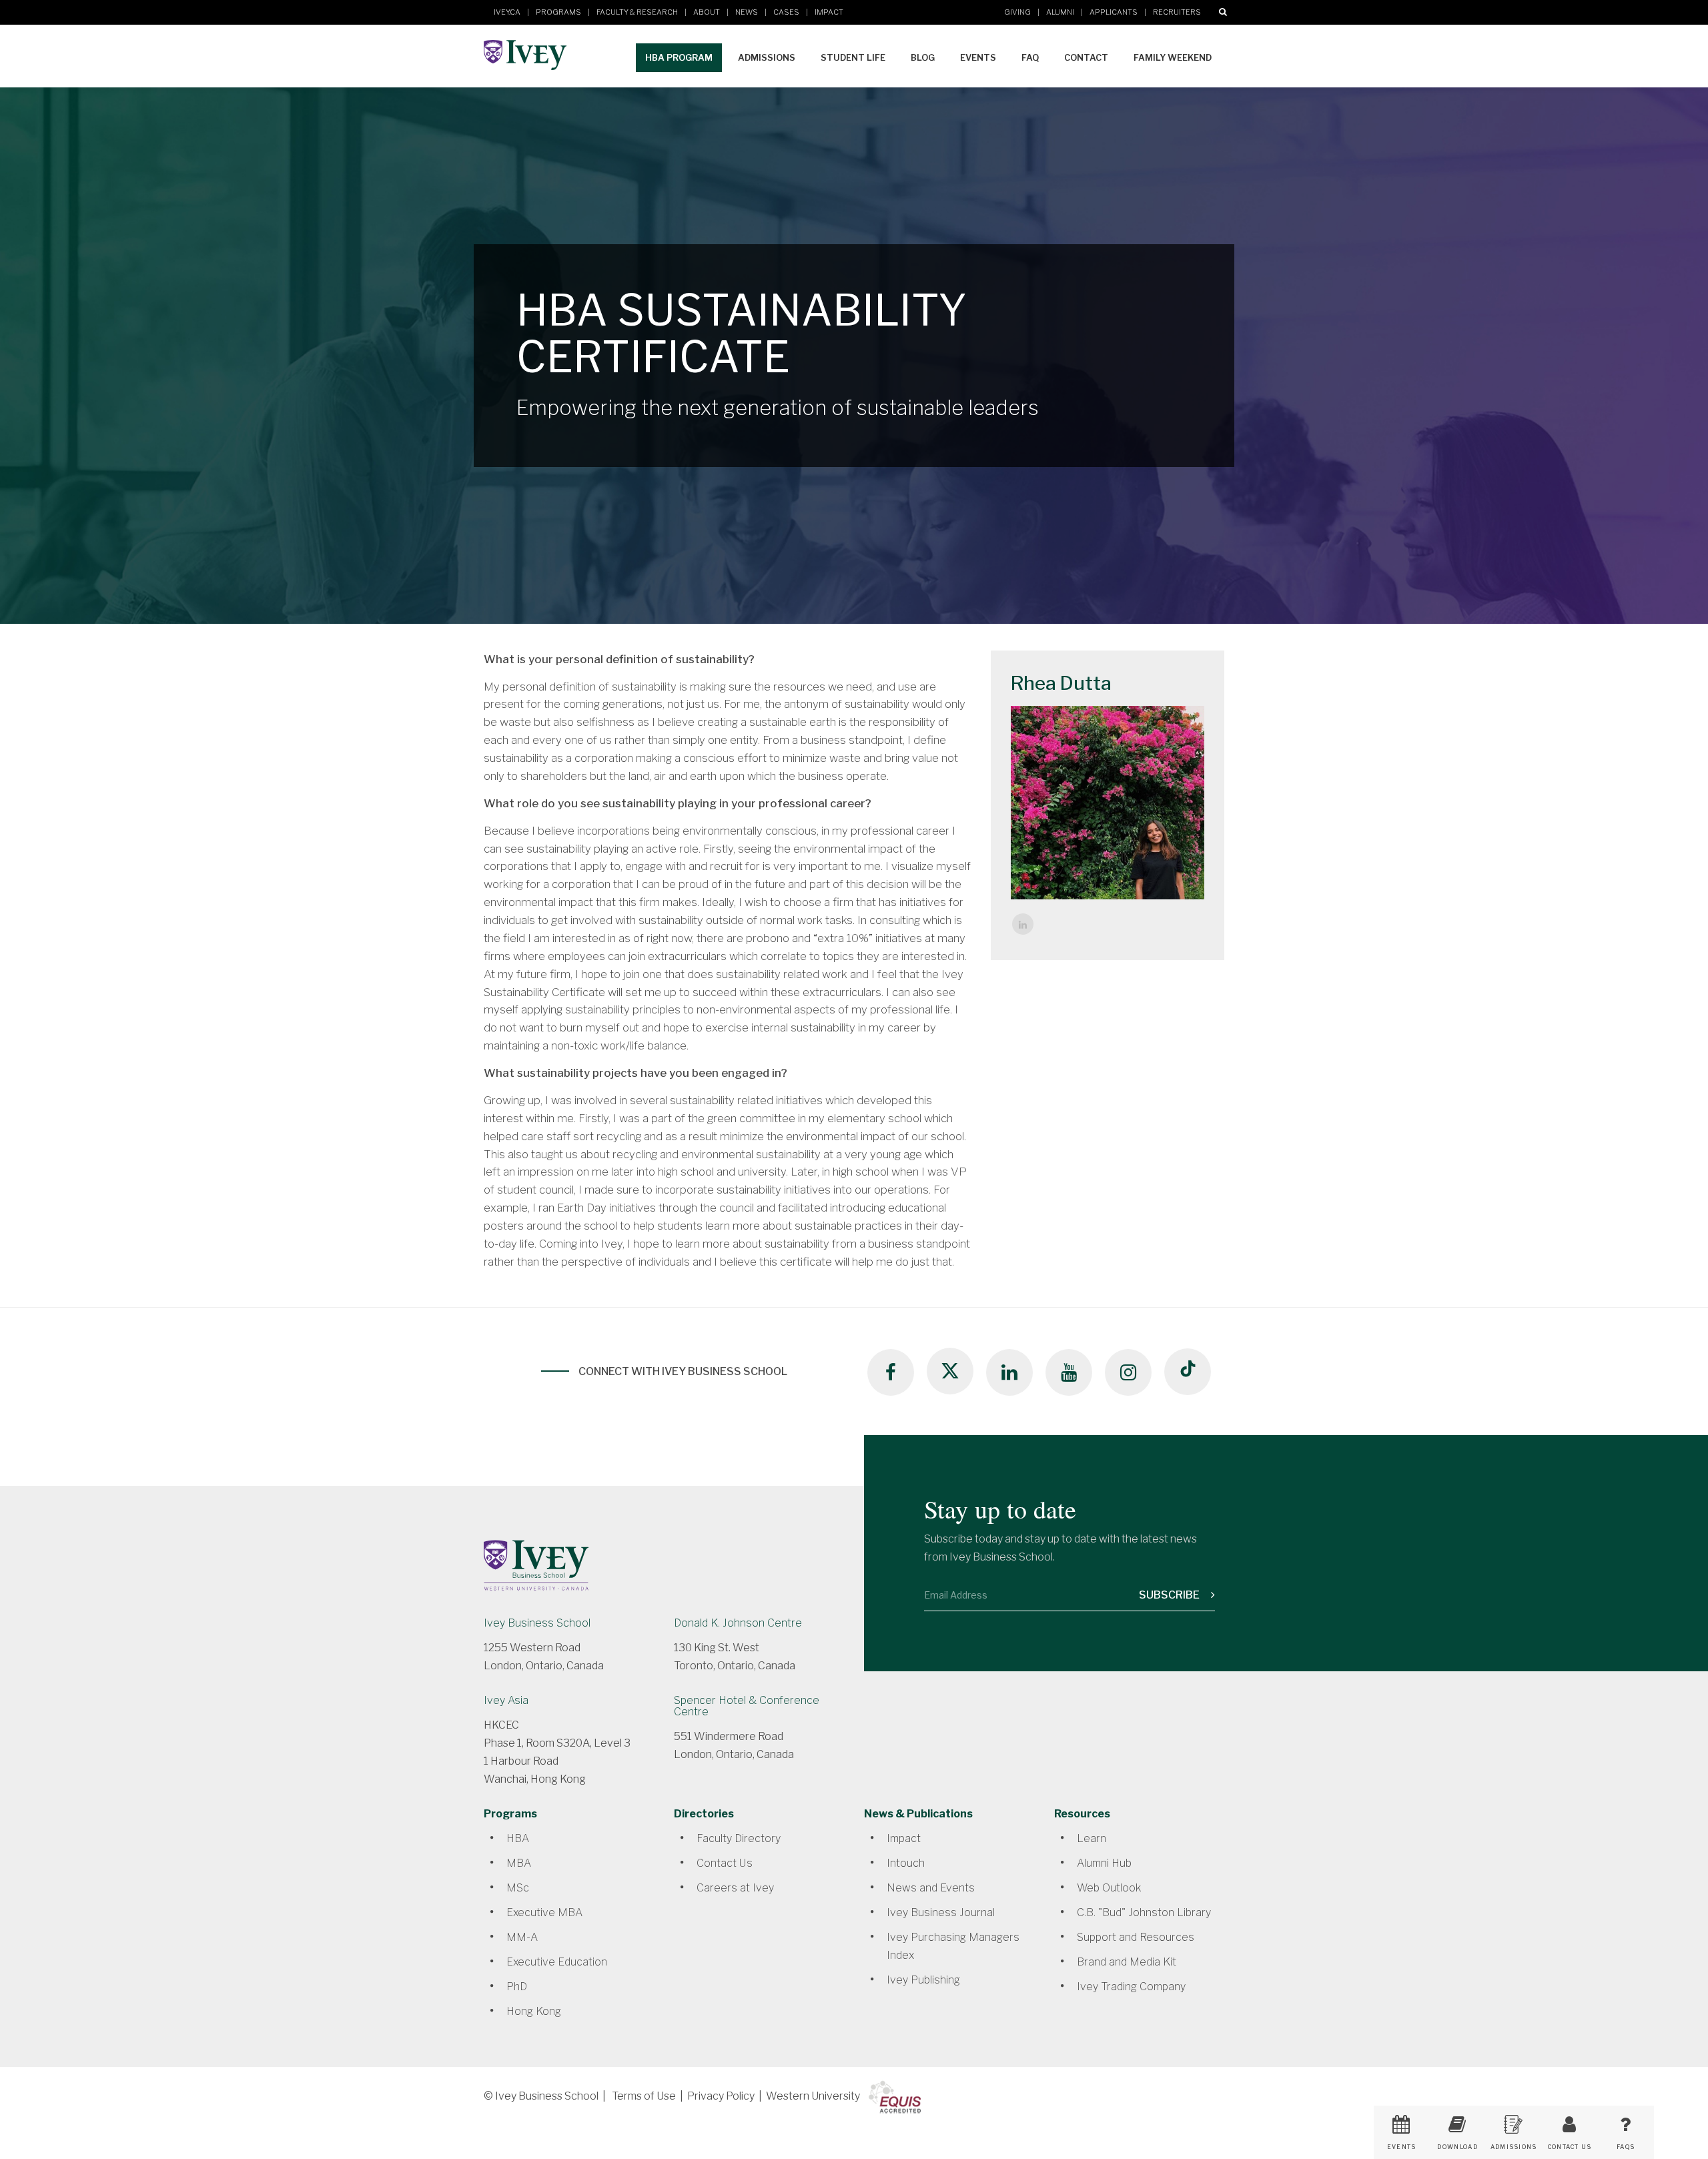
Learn (1092, 1838)
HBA (518, 1838)
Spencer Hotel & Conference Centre (747, 1706)
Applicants (1114, 12)
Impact (829, 12)
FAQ (1030, 57)
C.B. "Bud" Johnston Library (1144, 1912)
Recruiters (1177, 12)
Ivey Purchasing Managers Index (953, 1946)
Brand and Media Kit (1127, 1962)
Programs (558, 12)
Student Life (853, 57)
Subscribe (1170, 1595)
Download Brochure (1457, 2151)
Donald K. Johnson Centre (738, 1623)
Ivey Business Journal (941, 1912)
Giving (1017, 12)
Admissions (767, 57)
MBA (519, 1863)
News (747, 12)
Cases (786, 12)
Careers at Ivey (735, 1888)
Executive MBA (544, 1912)
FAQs (1626, 2147)
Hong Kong (534, 2011)
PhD (517, 1987)
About (707, 12)
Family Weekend (1173, 57)
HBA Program (679, 57)
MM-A (522, 1937)
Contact (1086, 57)
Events (978, 57)
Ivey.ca (507, 12)
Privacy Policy (721, 2096)
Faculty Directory (739, 1838)
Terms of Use (644, 2096)
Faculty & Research (637, 12)
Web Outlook (1109, 1888)
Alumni (1060, 12)
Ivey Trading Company (1131, 1987)
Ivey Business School (537, 1623)
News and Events (931, 1888)
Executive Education (557, 1962)
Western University (813, 2096)
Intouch (906, 1863)
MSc (518, 1888)
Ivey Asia (506, 1700)
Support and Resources (1136, 1937)
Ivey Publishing (923, 1980)
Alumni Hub (1104, 1863)
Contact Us (725, 1863)
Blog (923, 57)
